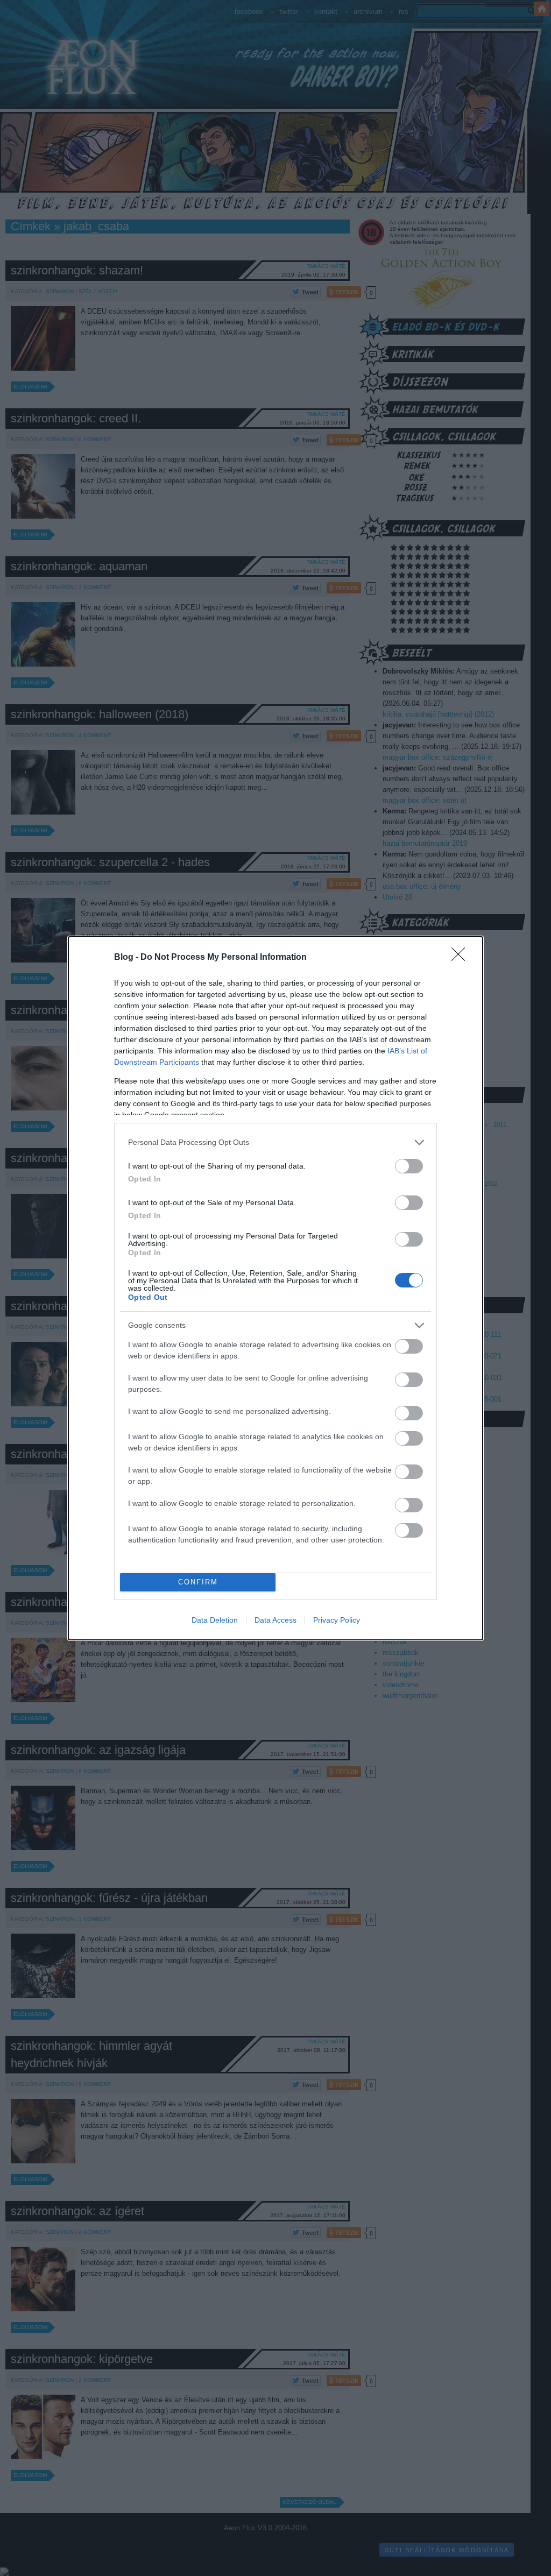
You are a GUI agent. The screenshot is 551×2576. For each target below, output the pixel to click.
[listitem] (275, 1142)
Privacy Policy (337, 1620)
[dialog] (275, 1288)
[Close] (462, 958)
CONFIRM (198, 1582)
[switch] (409, 1166)
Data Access (275, 1620)
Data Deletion (215, 1620)
